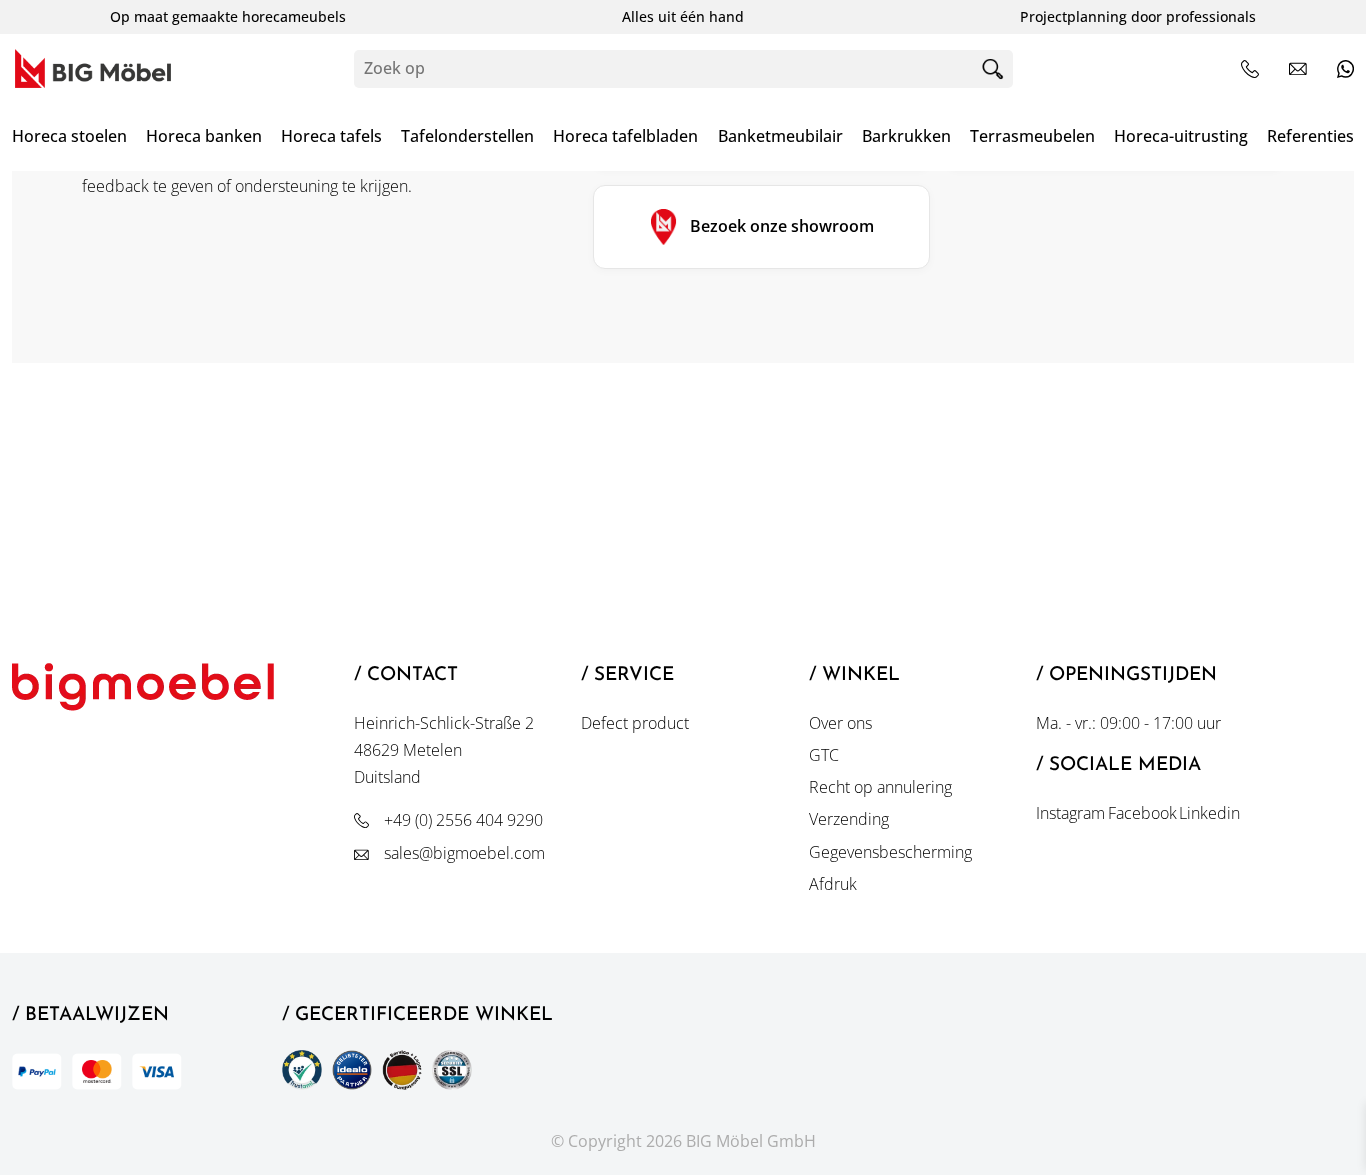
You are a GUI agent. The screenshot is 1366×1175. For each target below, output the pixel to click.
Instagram (1070, 813)
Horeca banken (204, 136)
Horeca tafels (331, 136)
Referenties (1310, 136)
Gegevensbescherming (890, 852)
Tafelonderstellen (467, 136)
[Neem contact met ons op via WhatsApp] (1345, 68)
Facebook (1142, 813)
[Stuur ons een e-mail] (1298, 68)
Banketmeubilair (780, 136)
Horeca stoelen (69, 136)
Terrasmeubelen (1032, 136)
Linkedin (1209, 813)
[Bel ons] (1250, 69)
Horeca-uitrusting (1181, 136)
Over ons (840, 723)
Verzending (849, 819)
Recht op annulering (880, 787)
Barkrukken (906, 136)
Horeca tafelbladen (625, 136)
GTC (824, 755)
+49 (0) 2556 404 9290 (463, 820)
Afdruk (833, 884)
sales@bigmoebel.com (464, 853)
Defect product (635, 723)
